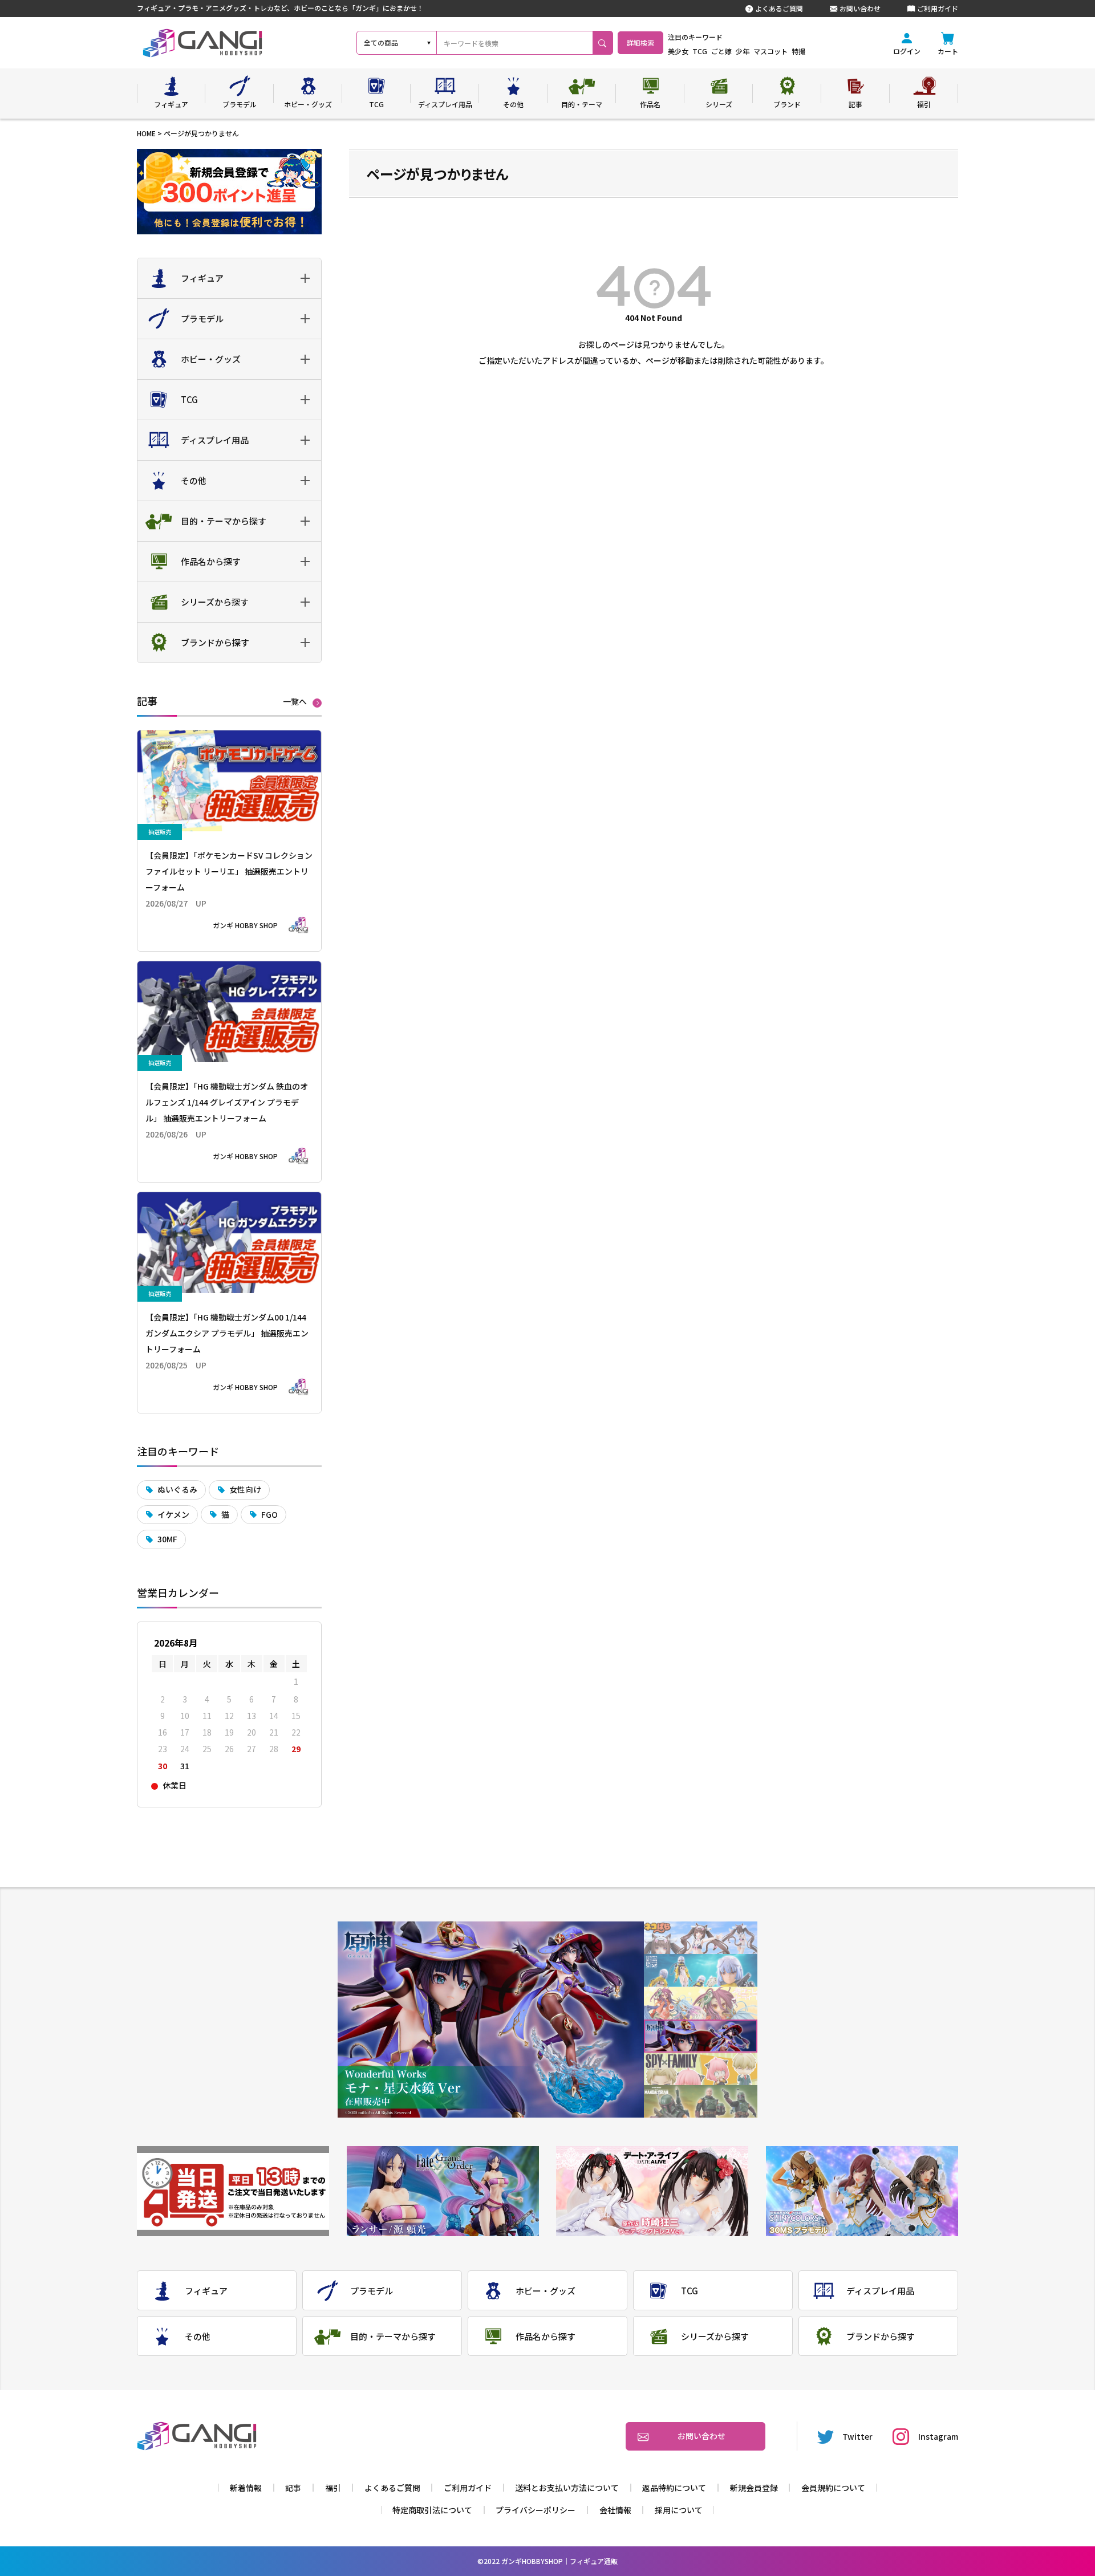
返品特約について (674, 2488)
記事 (293, 2488)
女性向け (245, 1489)
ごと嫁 (721, 51)
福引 (333, 2488)
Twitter (857, 2436)
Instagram (938, 2436)
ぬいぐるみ (177, 1489)
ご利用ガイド (938, 8)
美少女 (678, 51)
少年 (743, 51)
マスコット (770, 51)
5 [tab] (701, 2069)
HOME (146, 133)
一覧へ (295, 702)
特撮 (798, 51)
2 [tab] (701, 1971)
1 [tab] (701, 1938)
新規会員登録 (754, 2488)
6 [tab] (701, 2101)
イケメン (173, 1514)
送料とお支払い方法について (567, 2488)
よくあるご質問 (779, 8)
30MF (167, 1539)
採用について (679, 2510)
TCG (700, 51)
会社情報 (615, 2510)
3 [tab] (701, 2003)
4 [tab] (701, 2036)
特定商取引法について (432, 2510)
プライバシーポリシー (536, 2510)
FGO (269, 1514)
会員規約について (833, 2488)
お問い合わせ (860, 8)
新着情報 (246, 2488)
